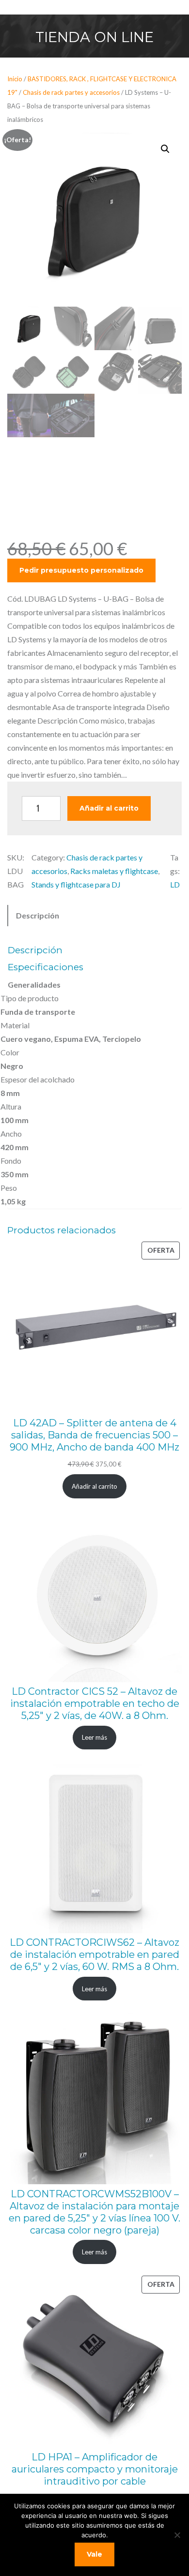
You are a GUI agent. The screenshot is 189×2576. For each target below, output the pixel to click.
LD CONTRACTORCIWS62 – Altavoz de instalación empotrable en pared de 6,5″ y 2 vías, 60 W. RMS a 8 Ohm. (94, 1954)
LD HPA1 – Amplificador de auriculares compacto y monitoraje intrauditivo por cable (95, 2469)
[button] (165, 149)
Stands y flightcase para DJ (76, 884)
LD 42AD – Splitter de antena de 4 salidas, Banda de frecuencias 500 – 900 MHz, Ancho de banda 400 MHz (94, 1435)
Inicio (15, 79)
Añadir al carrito (109, 808)
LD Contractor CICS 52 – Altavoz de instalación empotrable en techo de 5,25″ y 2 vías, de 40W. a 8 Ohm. (95, 1703)
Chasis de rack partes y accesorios (71, 92)
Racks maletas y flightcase (114, 871)
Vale (94, 2554)
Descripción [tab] (38, 915)
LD (175, 884)
